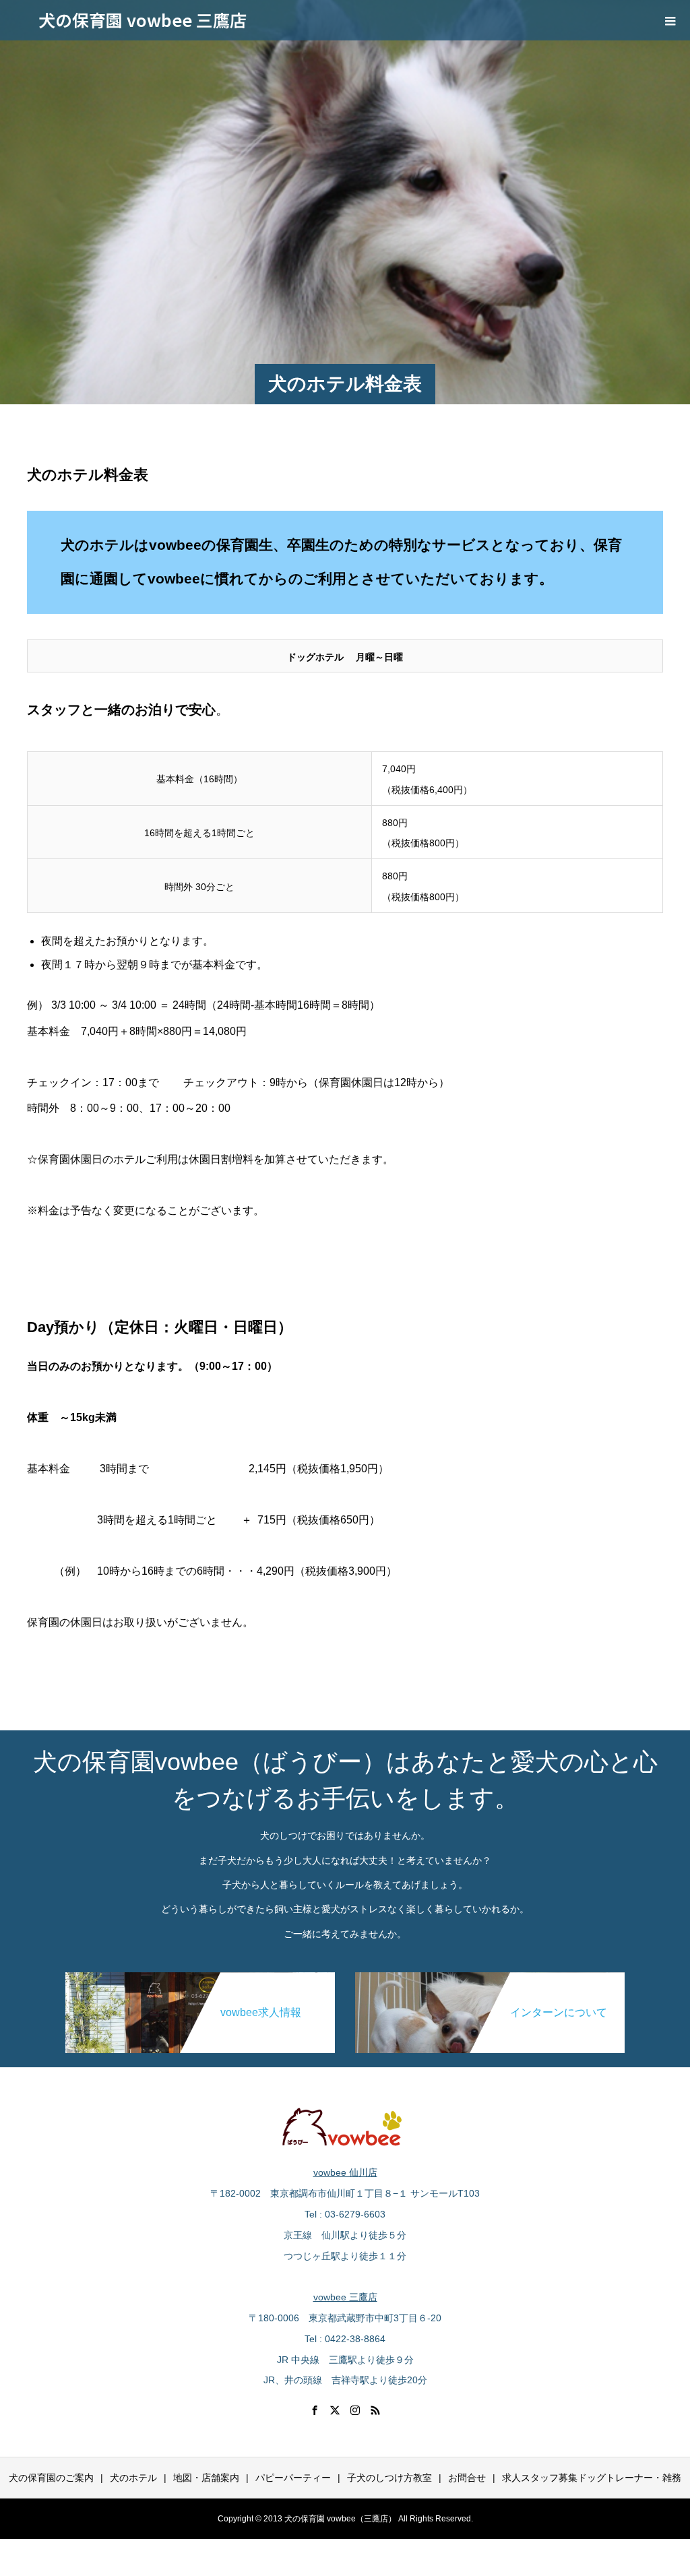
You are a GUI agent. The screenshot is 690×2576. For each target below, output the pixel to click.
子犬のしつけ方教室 (389, 2478)
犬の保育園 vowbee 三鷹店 (143, 20)
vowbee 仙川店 (345, 2172)
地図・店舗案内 (206, 2478)
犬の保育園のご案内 (51, 2478)
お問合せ (467, 2478)
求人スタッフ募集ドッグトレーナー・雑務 (592, 2478)
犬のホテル (133, 2478)
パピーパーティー (293, 2478)
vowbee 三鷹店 (345, 2297)
